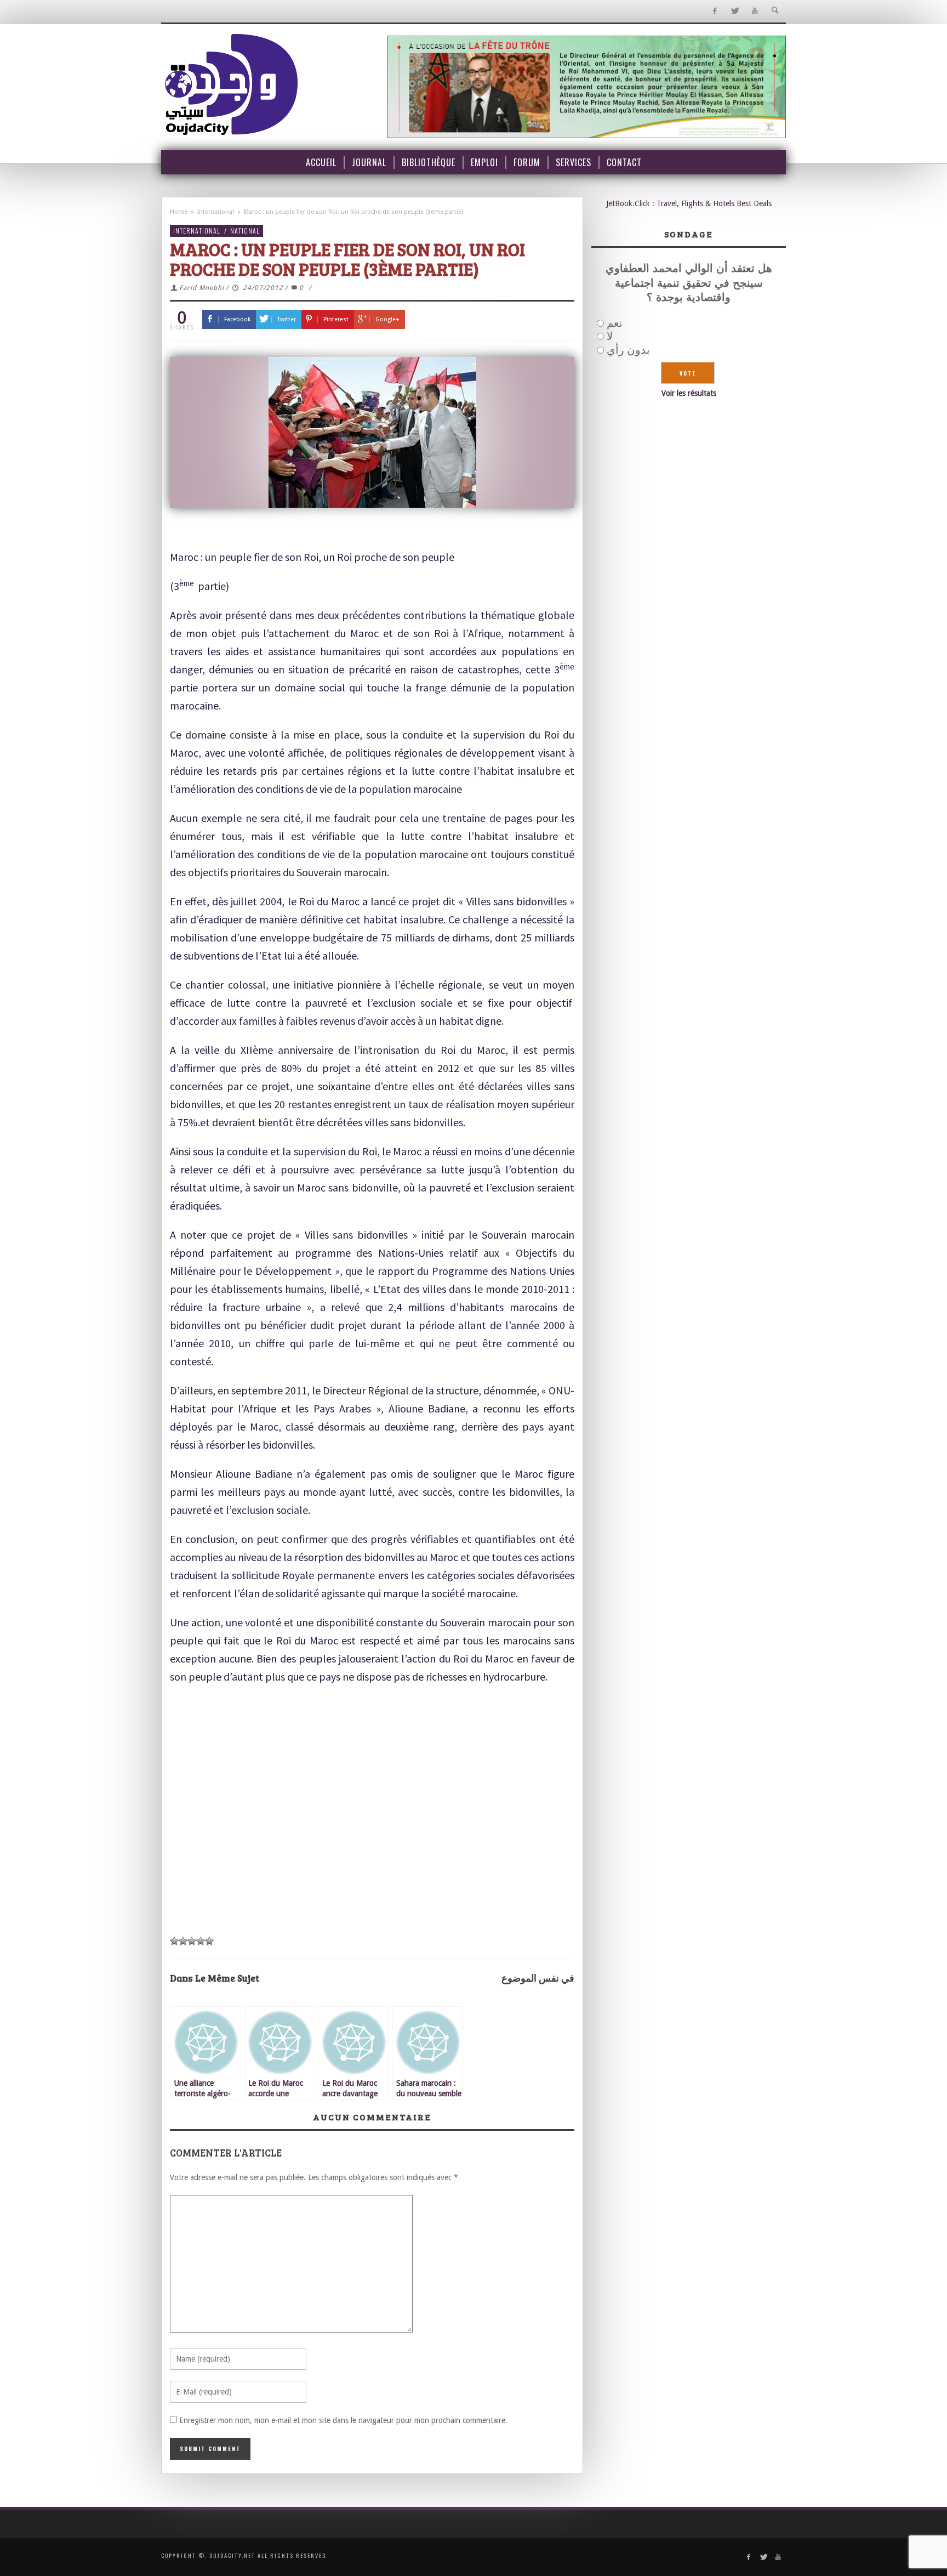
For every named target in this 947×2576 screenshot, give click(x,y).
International (216, 212)
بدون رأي (628, 350)
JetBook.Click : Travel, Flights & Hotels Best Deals (689, 203)
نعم (615, 323)
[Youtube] (755, 11)
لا (610, 336)
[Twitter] (735, 11)
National (245, 231)
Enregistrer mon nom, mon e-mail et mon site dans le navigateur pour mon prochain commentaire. (343, 2420)
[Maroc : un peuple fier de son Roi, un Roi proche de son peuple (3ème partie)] (372, 432)
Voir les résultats (689, 393)
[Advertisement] (372, 1847)
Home (179, 212)
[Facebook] (714, 11)
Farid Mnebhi (202, 288)
